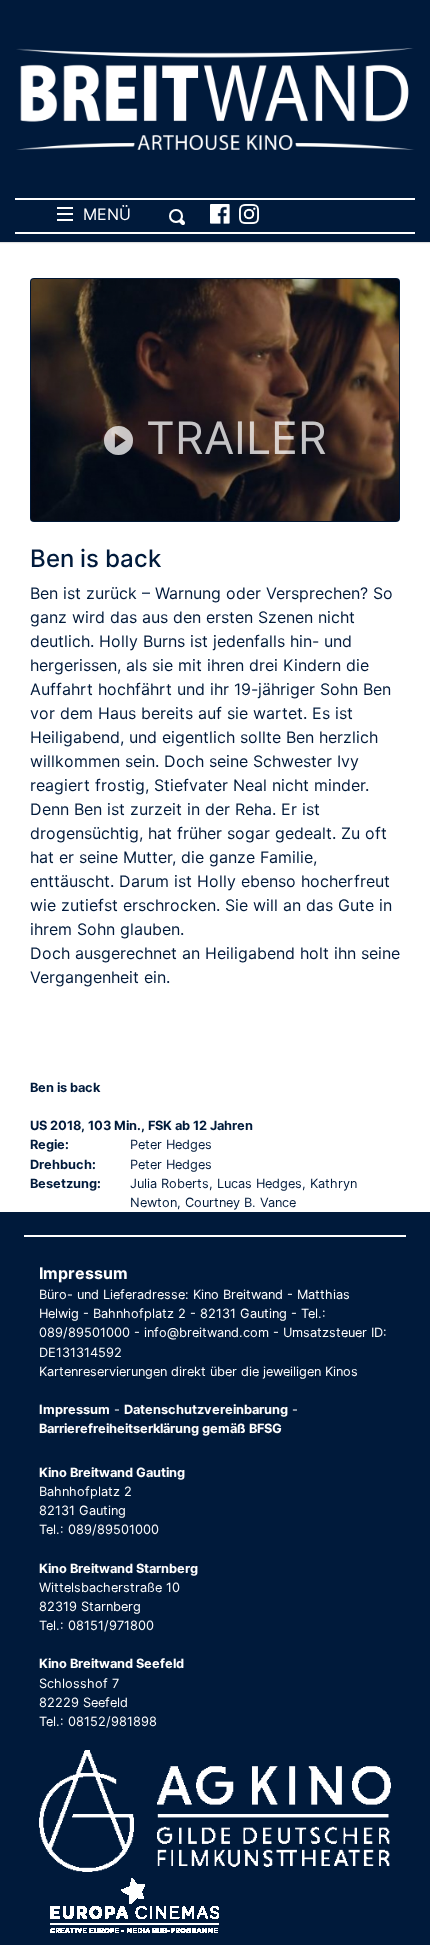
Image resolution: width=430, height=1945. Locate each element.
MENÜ (102, 214)
